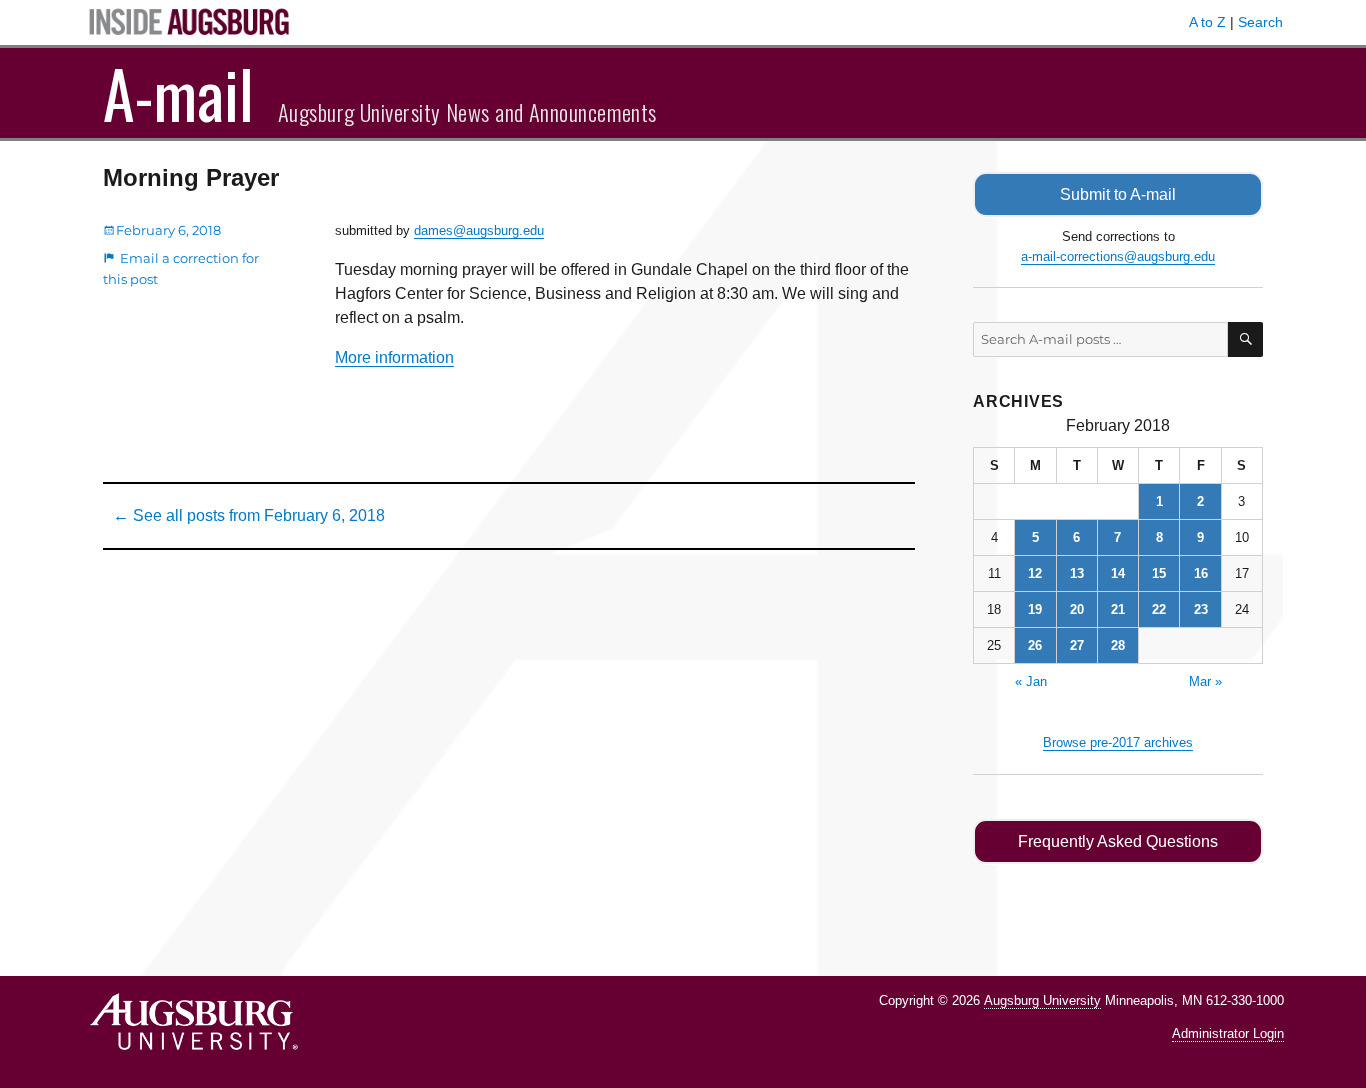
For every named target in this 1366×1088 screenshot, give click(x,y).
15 (1159, 573)
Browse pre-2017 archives (1118, 742)
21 (1118, 609)
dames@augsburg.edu (479, 230)
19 (1035, 609)
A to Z (1207, 22)
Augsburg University (1042, 1000)
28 (1118, 645)
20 (1077, 609)
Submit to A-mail (1118, 194)
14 (1118, 573)
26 (1035, 645)
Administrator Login (1228, 1033)
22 (1159, 609)
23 (1201, 609)
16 (1201, 573)
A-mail (178, 93)
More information (394, 357)
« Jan (1031, 681)
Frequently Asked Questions (1118, 841)
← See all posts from (249, 515)
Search (1260, 22)
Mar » (1205, 681)
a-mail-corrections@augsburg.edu (1118, 256)
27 (1077, 645)
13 (1077, 573)
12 (1035, 573)
